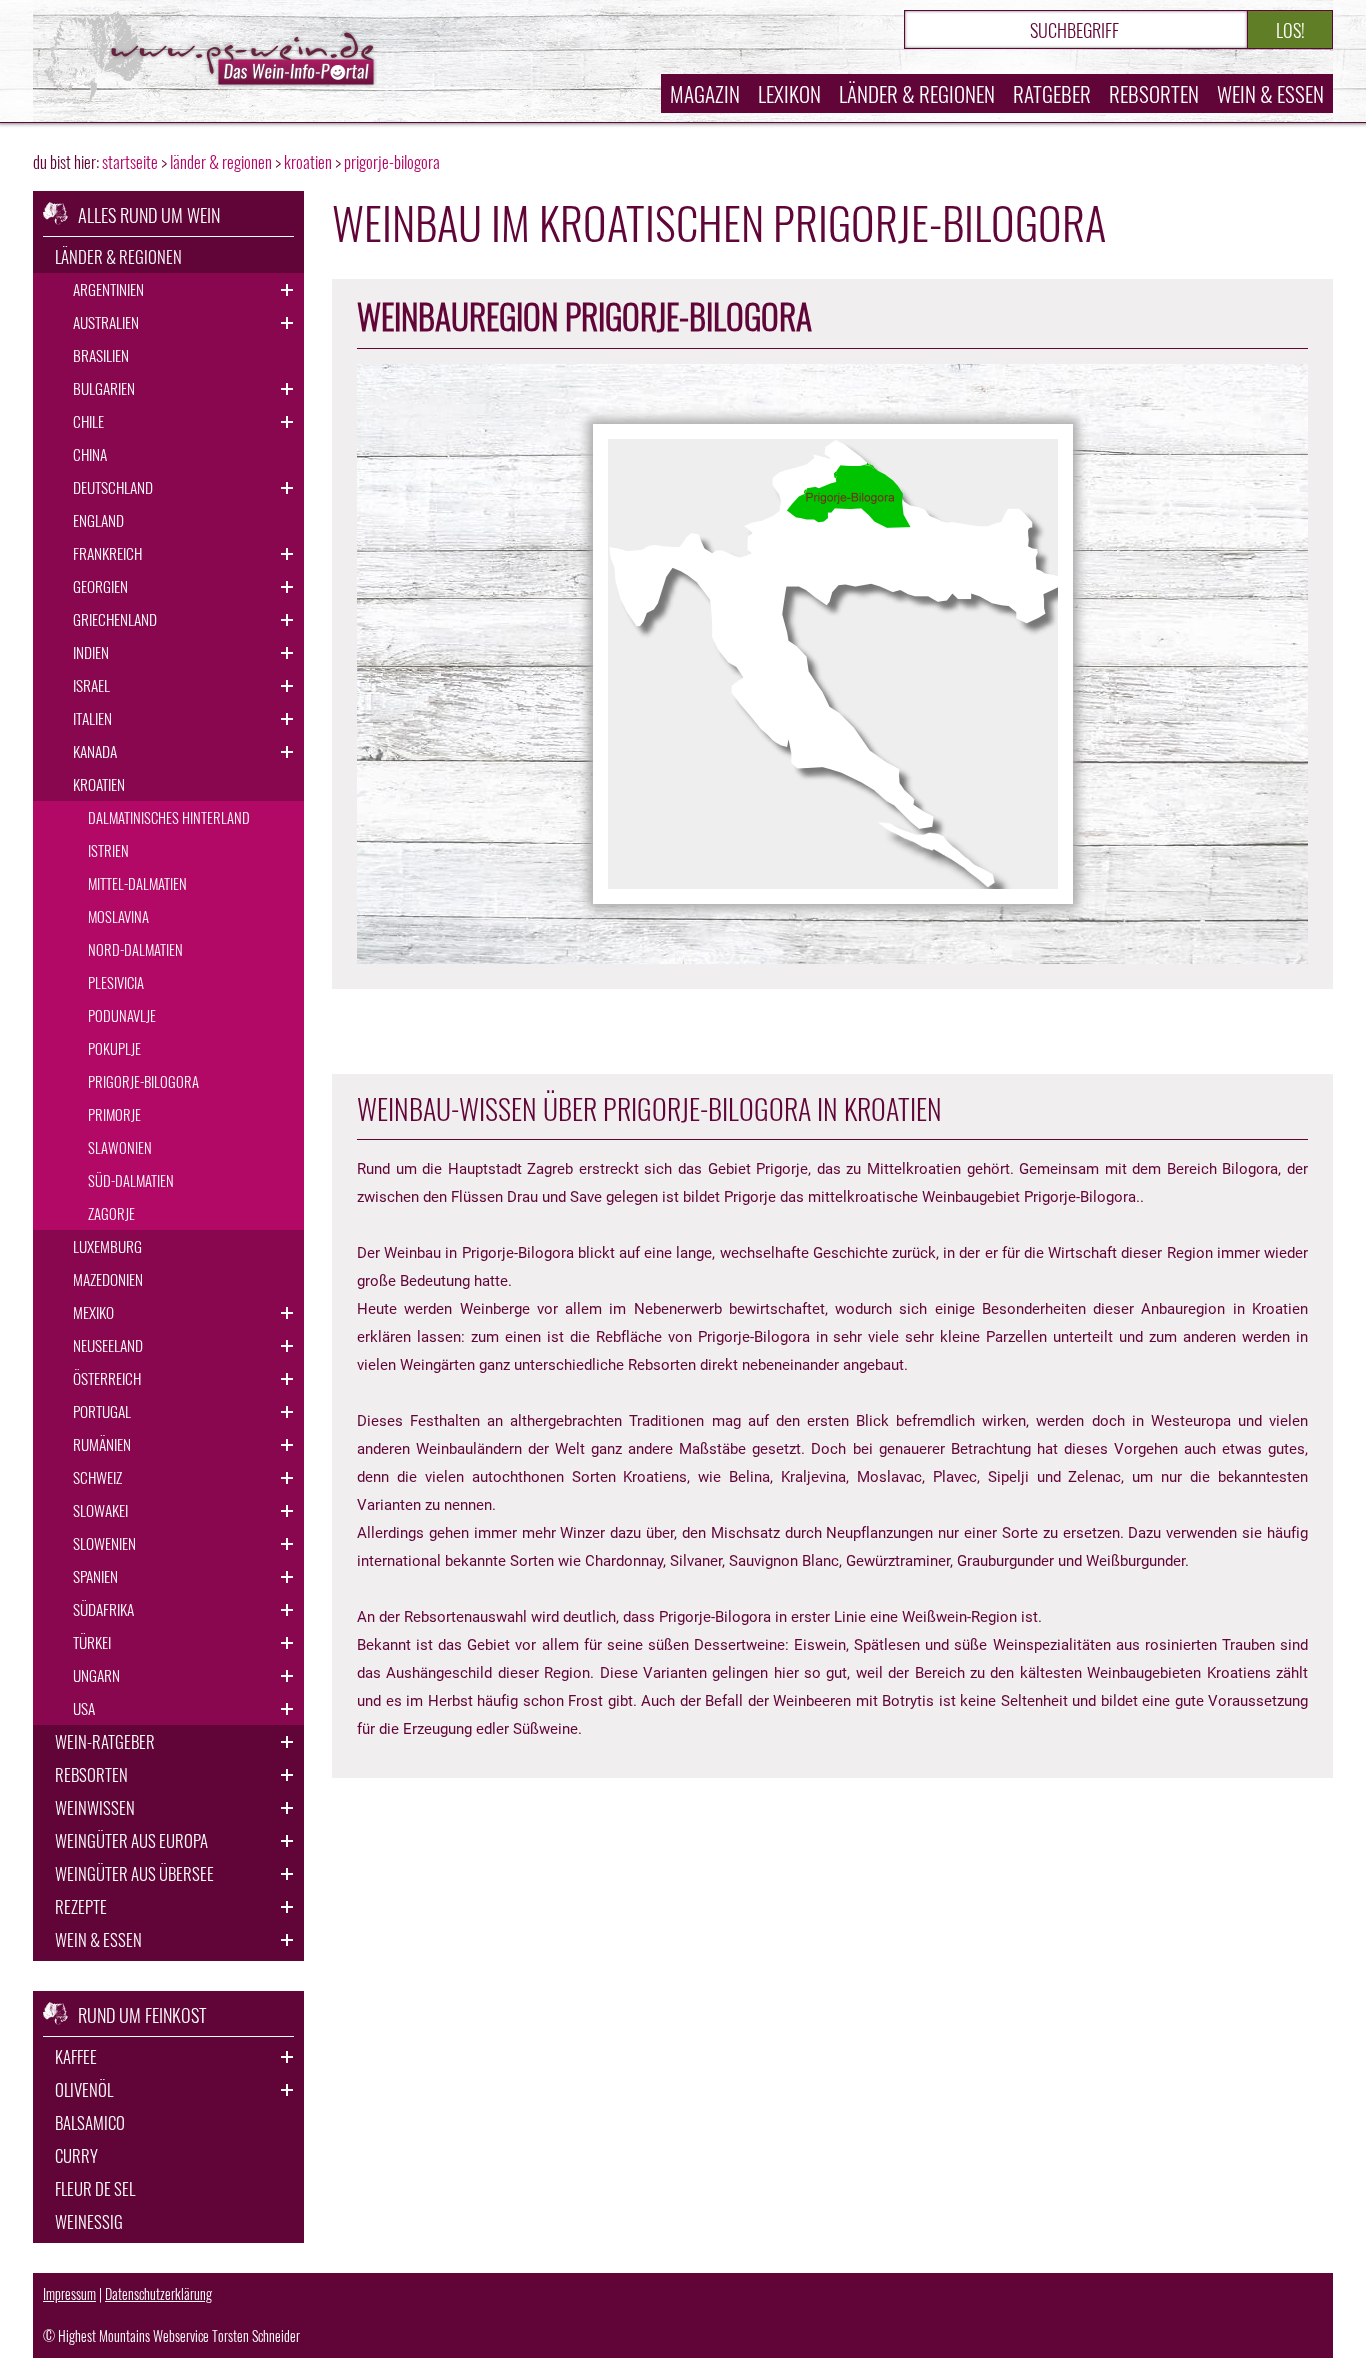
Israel (91, 685)
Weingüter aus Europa (131, 1840)
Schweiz (97, 1477)
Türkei (92, 1642)
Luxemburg (107, 1246)
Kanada (95, 751)
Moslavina (118, 916)
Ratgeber (1052, 93)
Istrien (108, 850)
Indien (91, 652)
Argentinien (108, 289)
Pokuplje (114, 1048)
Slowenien (104, 1543)
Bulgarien (104, 388)
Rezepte (81, 1906)
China (90, 454)
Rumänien (102, 1444)
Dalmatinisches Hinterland (169, 817)
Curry (76, 2155)
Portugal (102, 1411)
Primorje (114, 1114)
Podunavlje (122, 1015)
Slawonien (120, 1147)
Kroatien (99, 784)
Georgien (100, 586)
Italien (92, 718)
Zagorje (111, 1213)
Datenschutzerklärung (158, 2293)
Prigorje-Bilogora (143, 1081)
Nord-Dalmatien (135, 949)
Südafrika (103, 1609)
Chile (88, 421)
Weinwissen (95, 1807)
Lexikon (789, 93)
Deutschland (113, 487)
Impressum (69, 2293)
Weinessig (89, 2221)
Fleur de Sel (95, 2188)
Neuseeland (108, 1345)
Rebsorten (1154, 93)
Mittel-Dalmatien (137, 883)
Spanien (95, 1576)
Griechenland (115, 619)
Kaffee (76, 2056)
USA (84, 1708)
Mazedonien (108, 1279)
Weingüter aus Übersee (134, 1873)
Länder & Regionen (917, 93)
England (98, 520)
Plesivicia (116, 982)
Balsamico (90, 2122)
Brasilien (101, 355)
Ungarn (96, 1675)
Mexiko (93, 1312)
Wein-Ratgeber (105, 1741)
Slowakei (100, 1510)
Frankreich (107, 553)
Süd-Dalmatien (131, 1180)
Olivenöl (84, 2089)
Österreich (107, 1378)
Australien (106, 322)
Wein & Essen (1270, 93)
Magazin (705, 93)
